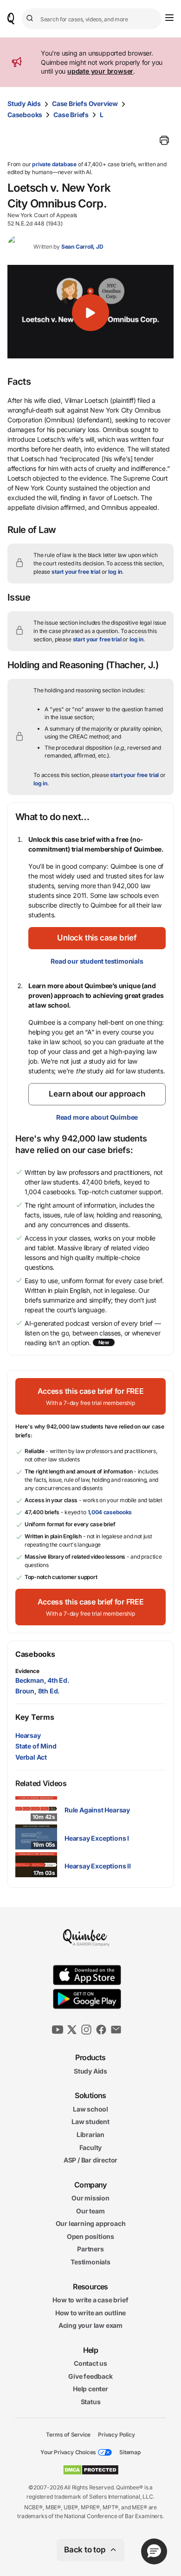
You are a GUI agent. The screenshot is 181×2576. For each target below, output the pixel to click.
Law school (90, 2109)
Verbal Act (31, 1757)
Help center (90, 2389)
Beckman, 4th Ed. (42, 1680)
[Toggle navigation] (169, 18)
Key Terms (35, 1717)
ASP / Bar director (90, 2160)
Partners (90, 2249)
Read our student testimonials (97, 961)
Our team (90, 2211)
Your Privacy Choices (68, 2452)
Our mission (90, 2198)
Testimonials (90, 2262)
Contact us (90, 2363)
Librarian (90, 2134)
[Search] (31, 19)
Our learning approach (91, 2223)
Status (91, 2402)
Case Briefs (71, 115)
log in (115, 572)
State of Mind (36, 1746)
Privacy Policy (116, 2434)
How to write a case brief (90, 2300)
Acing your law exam (90, 2325)
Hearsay (28, 1735)
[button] (90, 313)
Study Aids (24, 103)
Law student (90, 2122)
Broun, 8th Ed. (38, 1691)
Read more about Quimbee (97, 1117)
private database (54, 164)
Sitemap (130, 2452)
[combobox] (92, 19)
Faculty (91, 2147)
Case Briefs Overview (85, 103)
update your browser (100, 71)
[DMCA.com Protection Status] (91, 2470)
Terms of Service (68, 2434)
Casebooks (25, 115)
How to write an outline (90, 2313)
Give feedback (90, 2376)
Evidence (27, 1671)
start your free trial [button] (76, 572)
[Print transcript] (164, 140)
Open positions (90, 2236)
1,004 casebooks (110, 1512)
